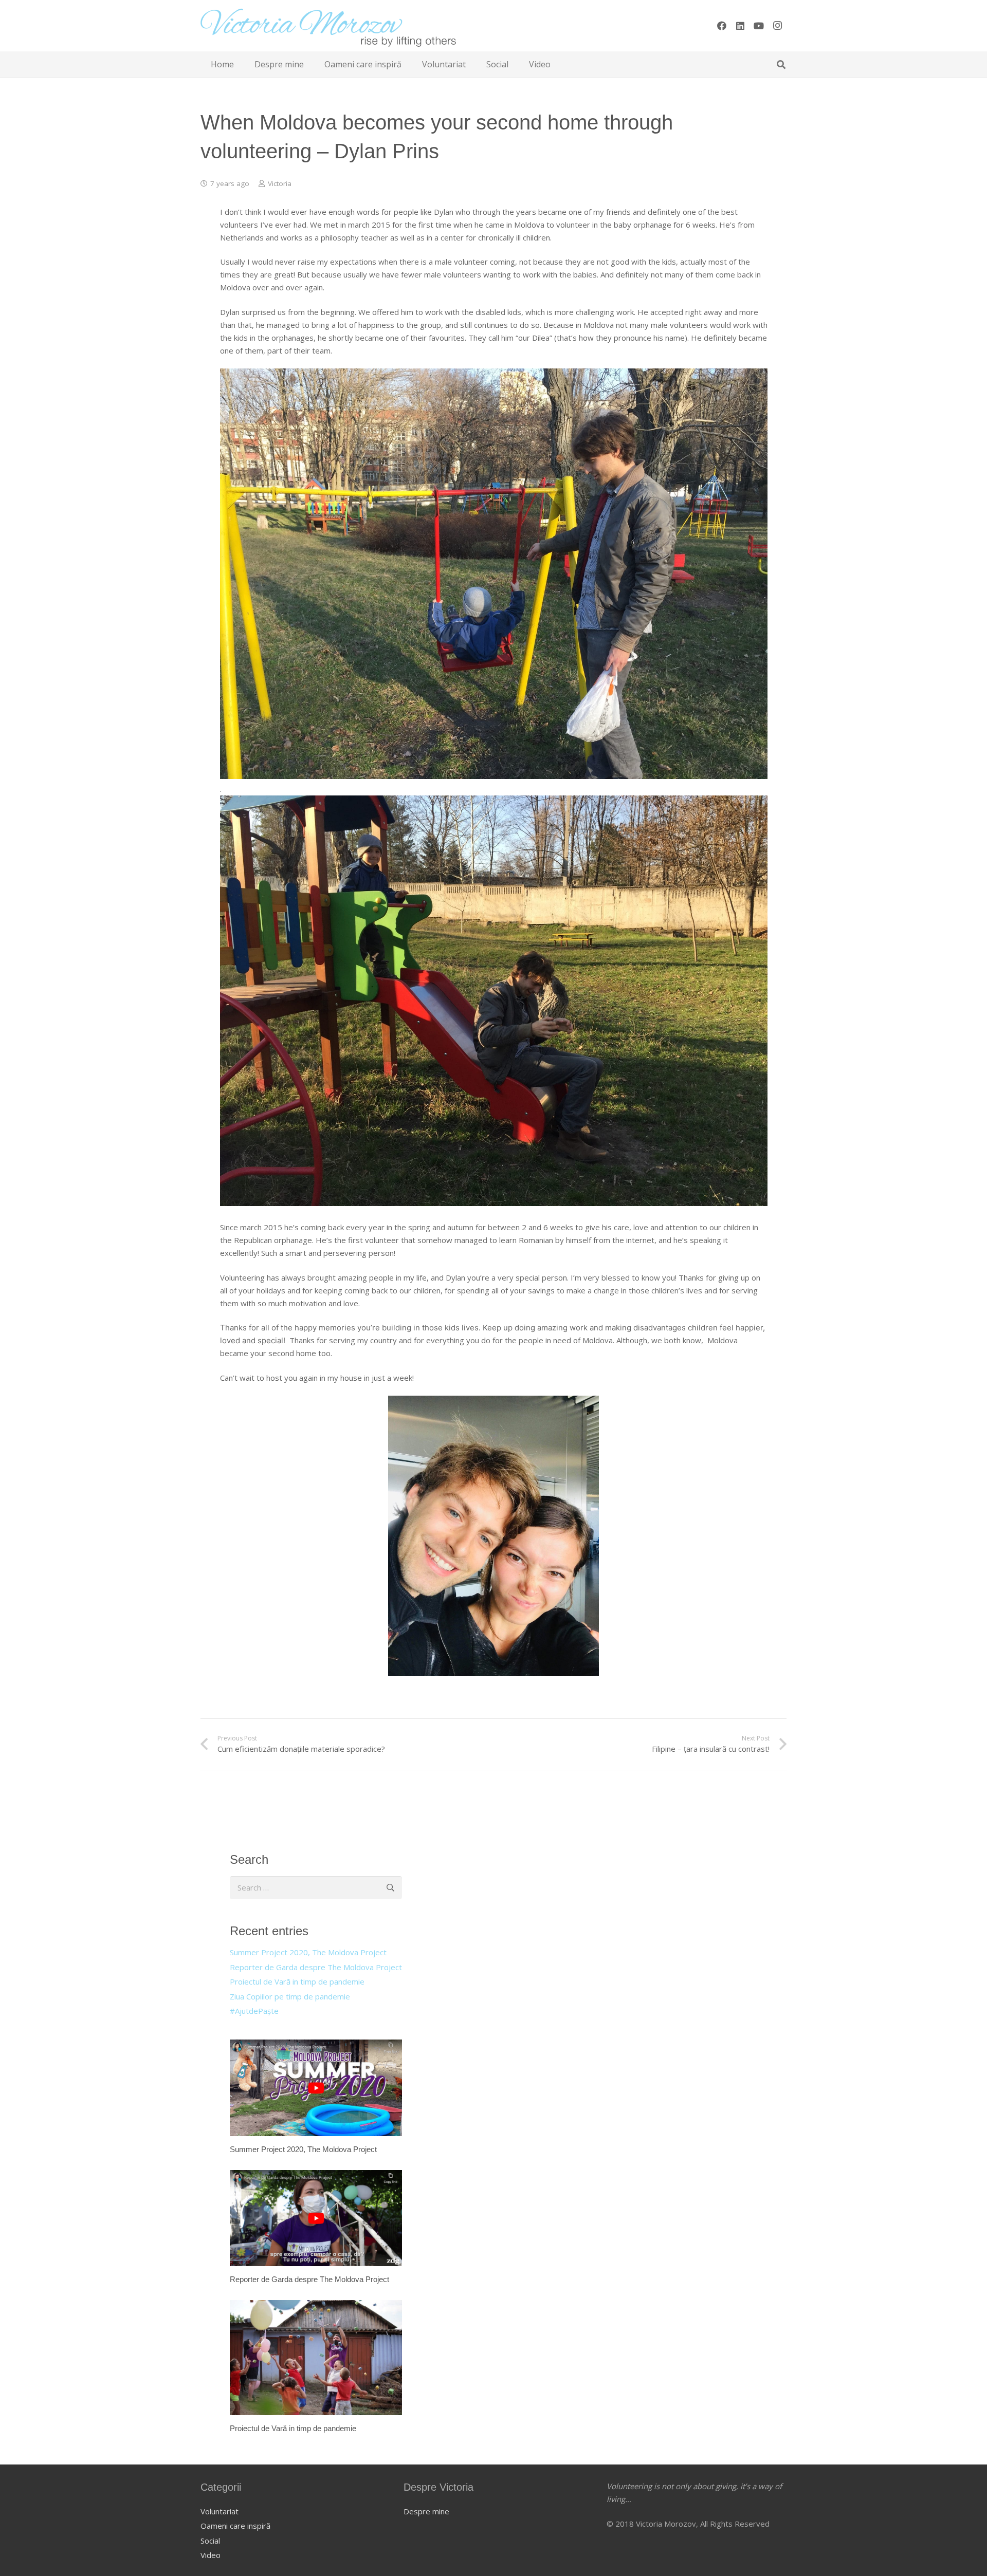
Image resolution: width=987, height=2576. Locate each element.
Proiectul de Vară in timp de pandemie (297, 1981)
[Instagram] (777, 26)
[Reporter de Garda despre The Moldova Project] (316, 2228)
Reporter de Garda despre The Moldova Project (316, 1967)
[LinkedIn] (740, 26)
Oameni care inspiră (235, 2526)
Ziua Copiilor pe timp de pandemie (290, 1996)
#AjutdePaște (254, 2011)
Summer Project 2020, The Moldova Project (308, 1952)
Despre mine (426, 2511)
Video (211, 2555)
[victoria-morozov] (328, 26)
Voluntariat (220, 2511)
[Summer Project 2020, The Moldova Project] (316, 2097)
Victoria (280, 183)
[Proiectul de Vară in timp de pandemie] (316, 2367)
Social (210, 2541)
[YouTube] (759, 26)
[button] (781, 64)
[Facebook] (722, 26)
